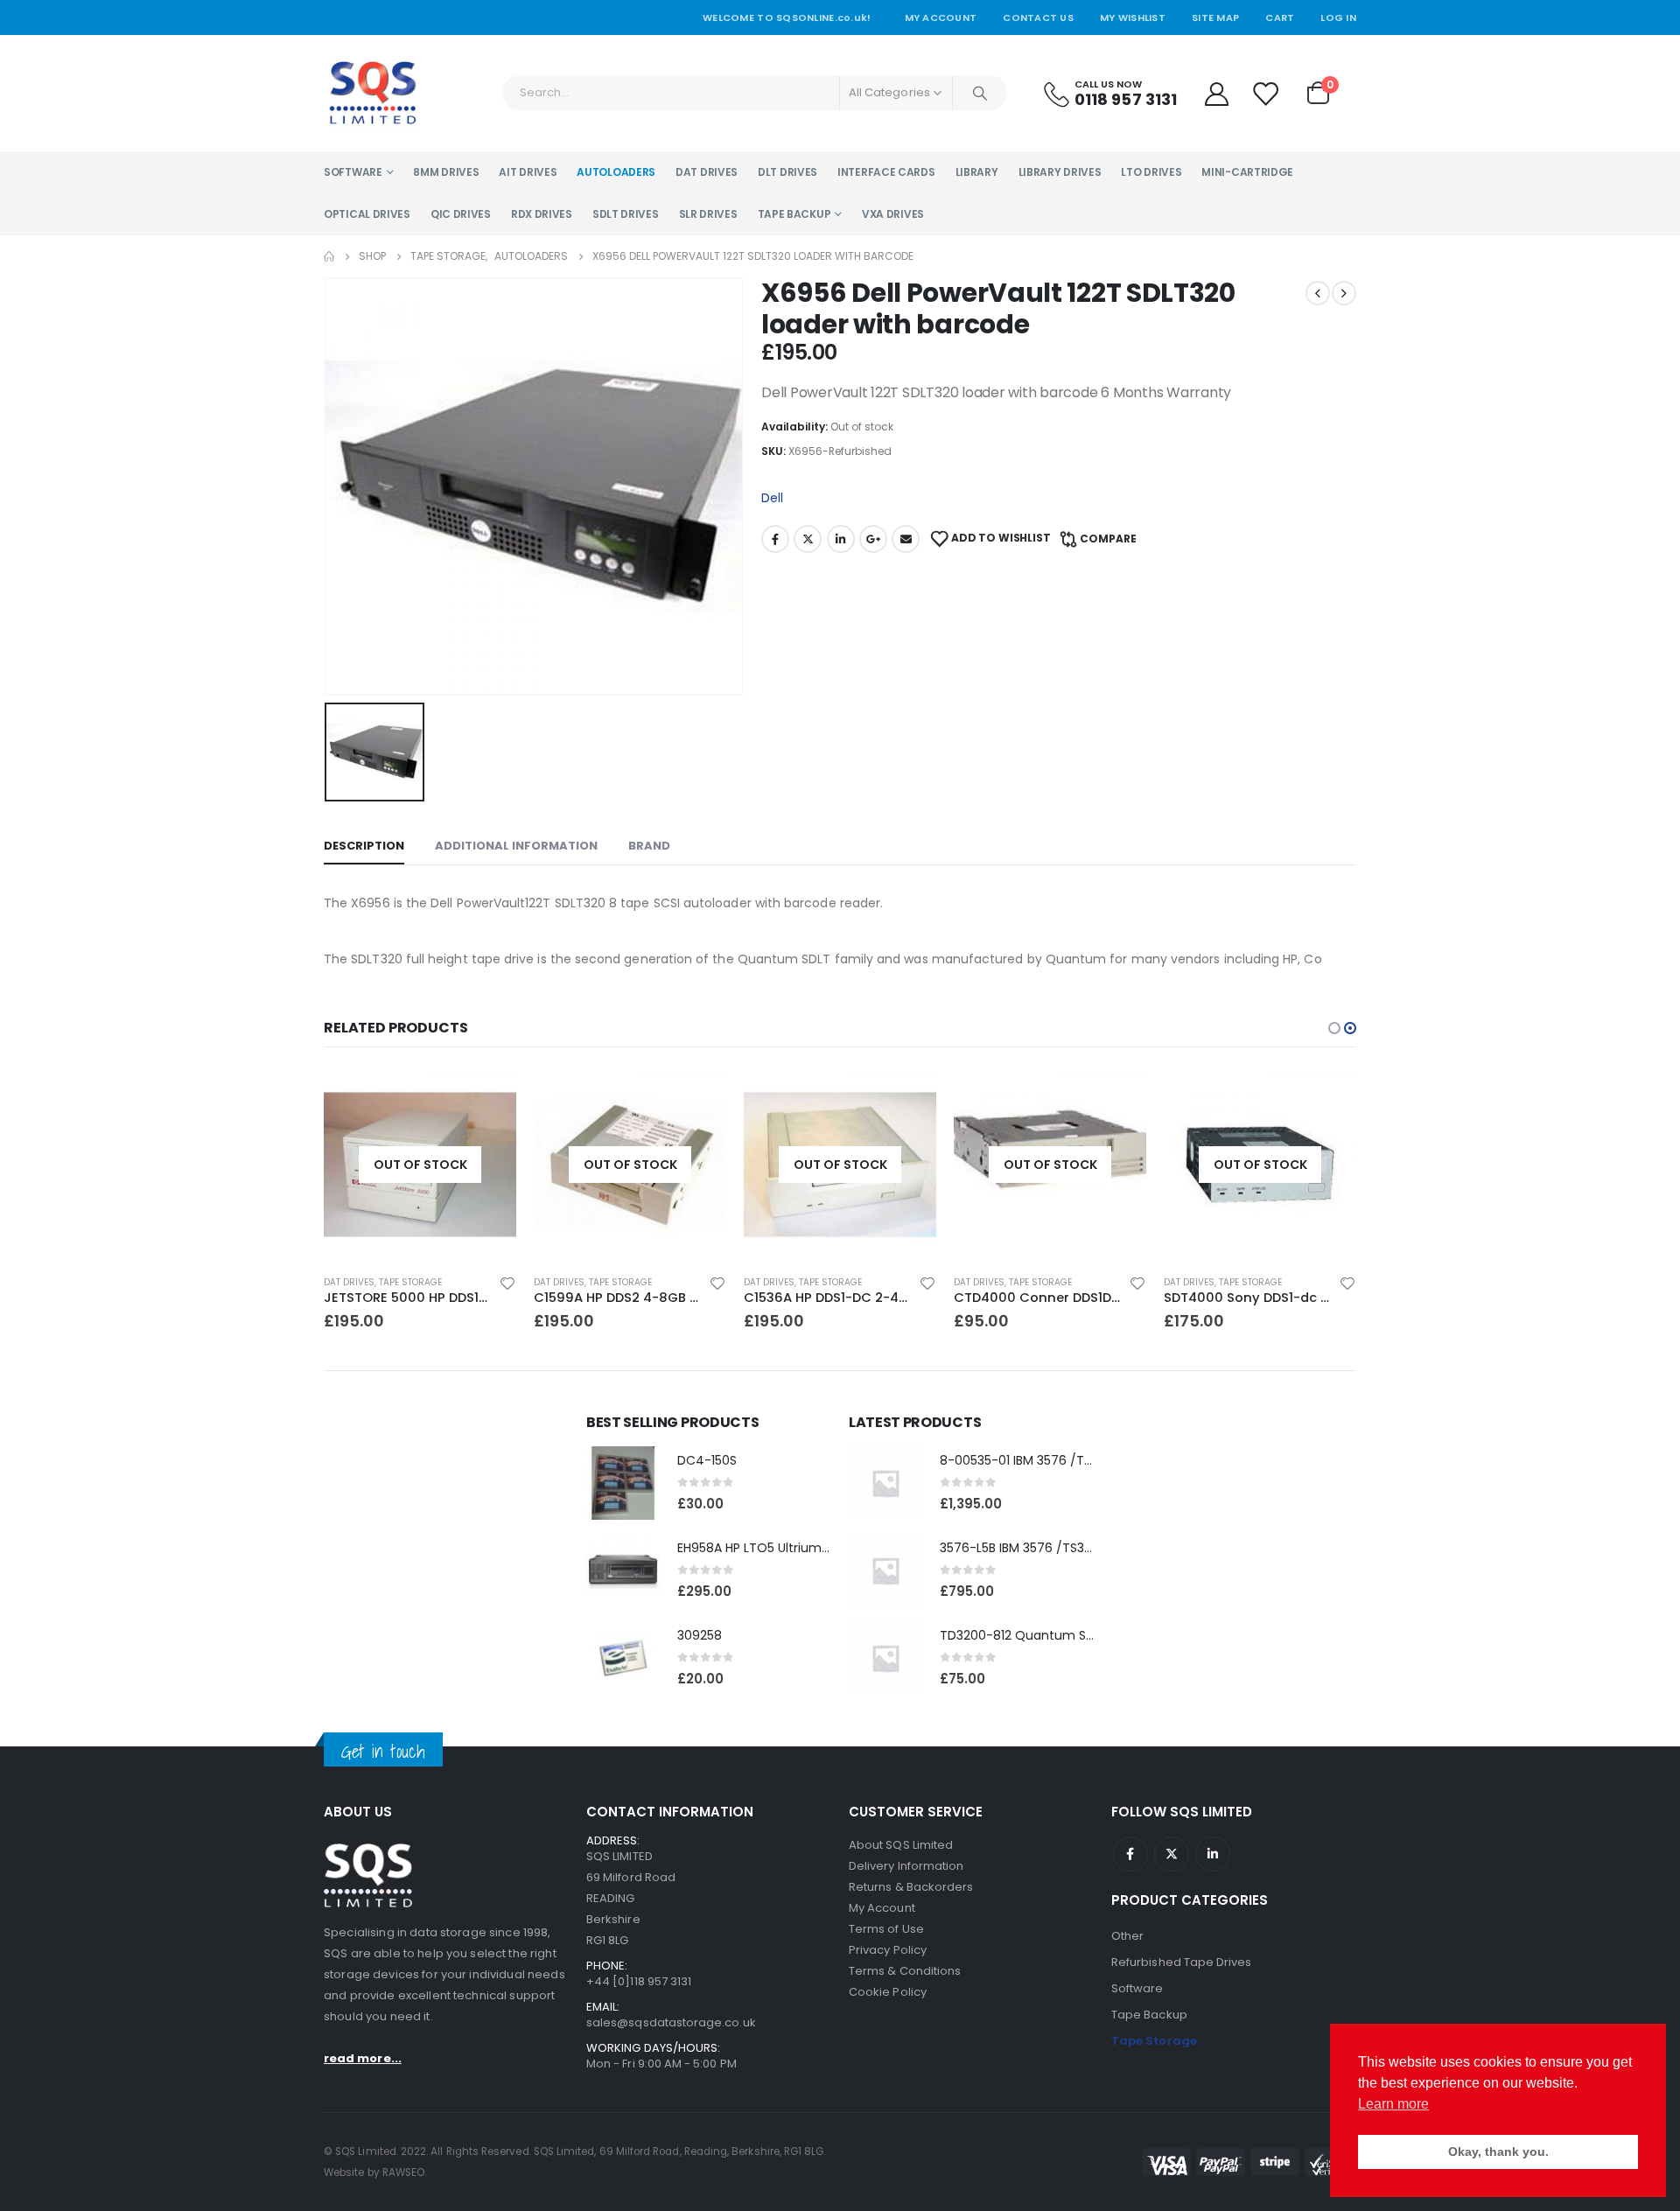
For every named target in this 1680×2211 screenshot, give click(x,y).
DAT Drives (707, 172)
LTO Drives (1151, 172)
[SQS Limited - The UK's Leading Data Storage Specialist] (372, 93)
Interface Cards (886, 172)
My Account (941, 17)
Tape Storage (410, 1282)
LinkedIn (841, 539)
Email (906, 539)
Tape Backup (794, 214)
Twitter (808, 539)
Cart (1280, 17)
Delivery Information (906, 1866)
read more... (363, 2058)
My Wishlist (1133, 17)
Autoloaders (616, 172)
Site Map (1215, 17)
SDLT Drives (626, 214)
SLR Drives (708, 214)
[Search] (980, 93)
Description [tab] (364, 846)
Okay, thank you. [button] (1498, 2152)
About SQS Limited (901, 1845)
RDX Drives (542, 214)
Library (977, 172)
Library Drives (1060, 172)
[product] (623, 1483)
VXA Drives (893, 214)
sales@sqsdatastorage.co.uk (671, 2022)
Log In (1338, 17)
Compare (1108, 539)
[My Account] (1216, 93)
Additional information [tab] (516, 846)
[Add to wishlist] (507, 1283)
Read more (487, 1097)
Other (1127, 1936)
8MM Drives (446, 172)
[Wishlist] (1266, 93)
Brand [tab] (649, 846)
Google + (873, 539)
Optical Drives (367, 214)
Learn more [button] (1393, 2104)
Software (353, 172)
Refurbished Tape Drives (1182, 1962)
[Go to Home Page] (329, 256)
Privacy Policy (888, 1950)
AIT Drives (528, 172)
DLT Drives (787, 172)
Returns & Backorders (911, 1887)
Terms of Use (886, 1929)
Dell (772, 498)
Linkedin (1213, 1854)
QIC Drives (461, 214)
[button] (1334, 1028)
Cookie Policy (888, 1992)
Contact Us (1038, 17)
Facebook (775, 539)
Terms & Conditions (905, 1971)
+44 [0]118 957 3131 (639, 1981)
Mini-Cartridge (1247, 172)
